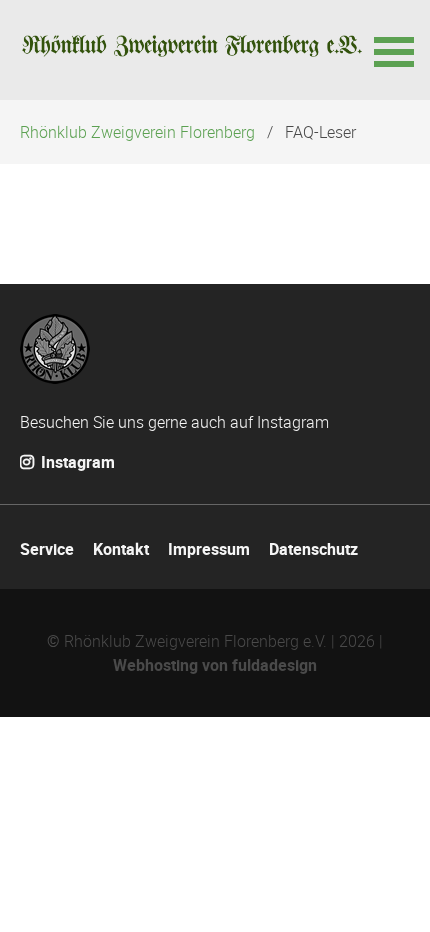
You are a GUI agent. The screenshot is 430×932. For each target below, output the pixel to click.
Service (47, 549)
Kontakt (121, 549)
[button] (392, 50)
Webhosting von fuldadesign (215, 665)
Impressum (209, 549)
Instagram (76, 462)
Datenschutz (313, 549)
